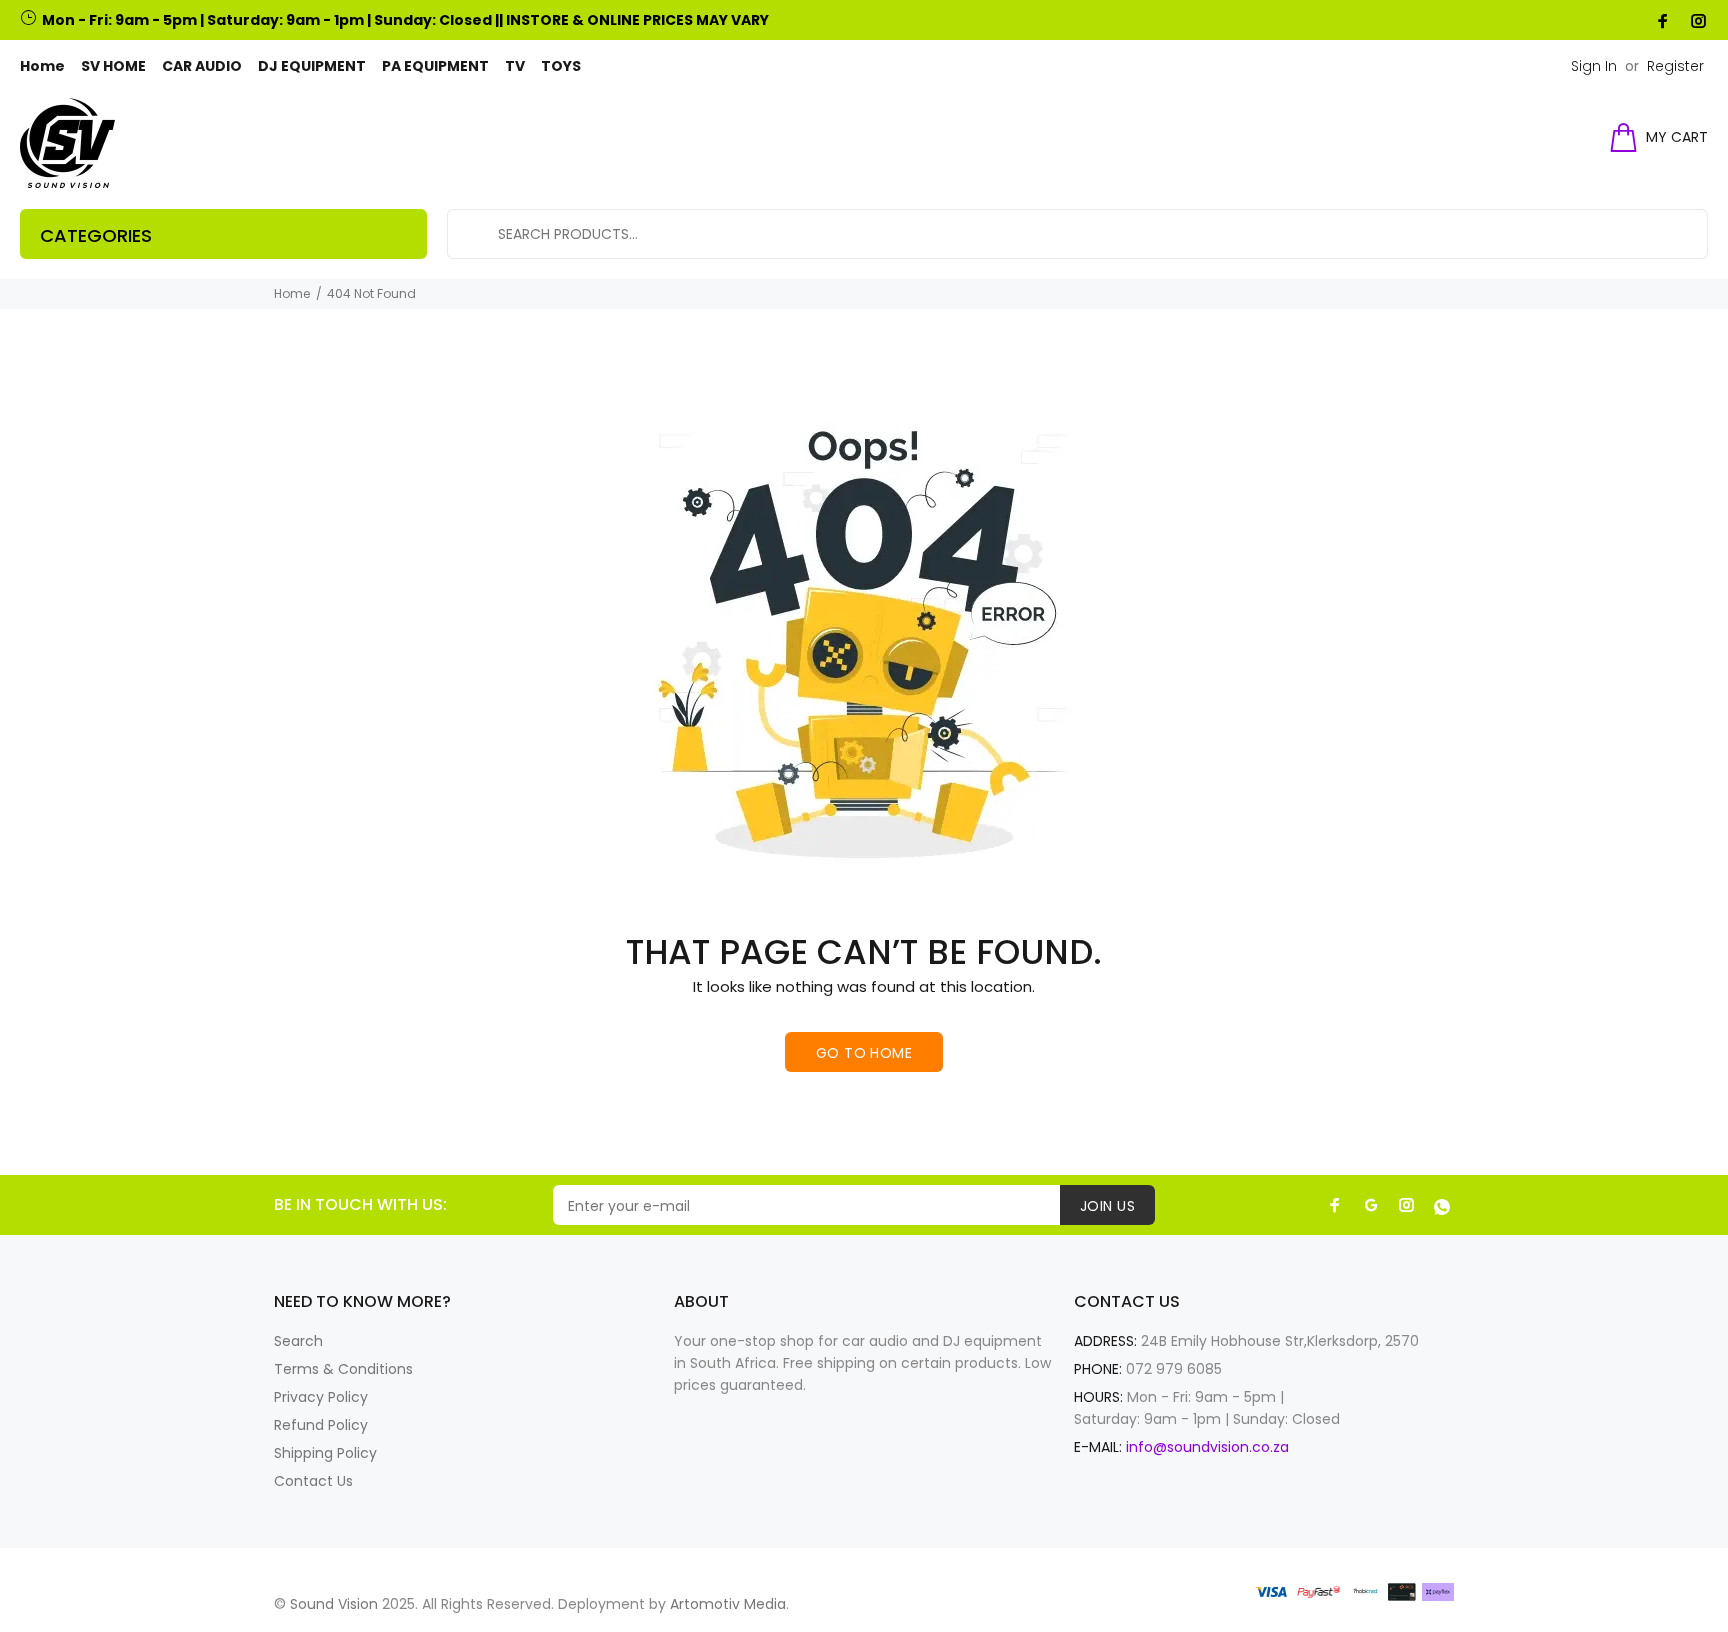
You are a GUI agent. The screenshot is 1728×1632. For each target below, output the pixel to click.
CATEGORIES (96, 235)
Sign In (1594, 66)
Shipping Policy (325, 1453)
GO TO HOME (864, 1053)
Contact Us (313, 1481)
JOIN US (1107, 1206)
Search (298, 1341)
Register (1675, 66)
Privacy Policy (321, 1397)
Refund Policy (321, 1425)
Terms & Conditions (343, 1369)
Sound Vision (334, 1604)
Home (292, 293)
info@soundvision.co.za (1207, 1447)
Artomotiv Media (728, 1604)
